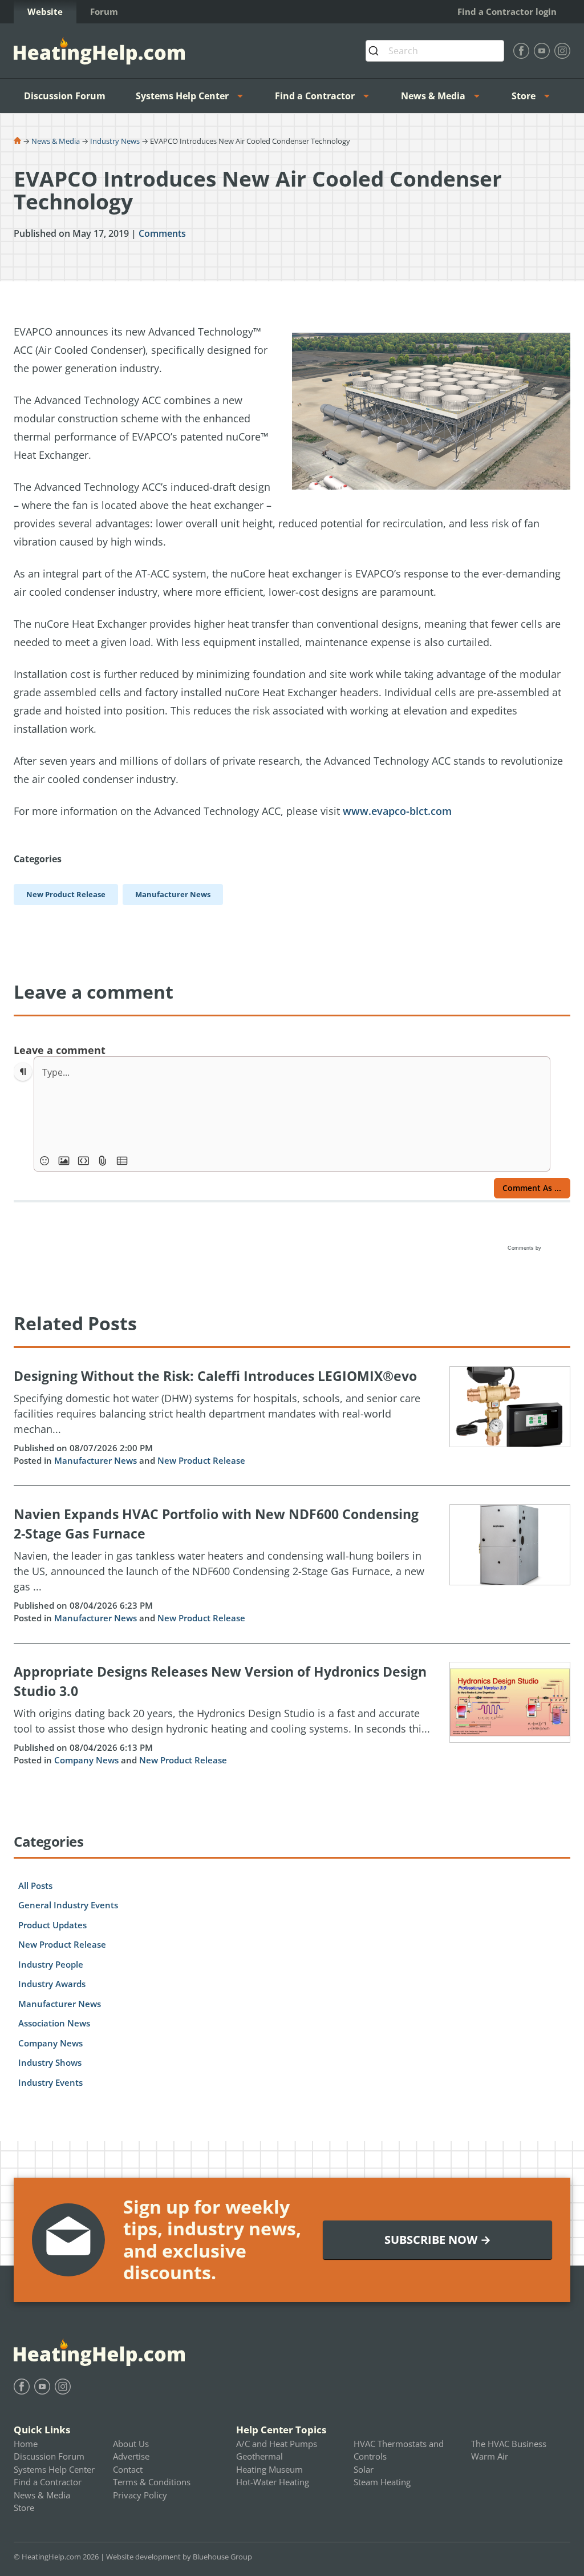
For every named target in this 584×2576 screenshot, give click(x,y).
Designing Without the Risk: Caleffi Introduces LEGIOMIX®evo (215, 1376)
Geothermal (259, 2456)
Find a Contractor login (507, 11)
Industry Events (50, 2082)
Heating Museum (269, 2469)
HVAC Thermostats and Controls (399, 2450)
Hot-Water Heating (273, 2482)
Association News (54, 2023)
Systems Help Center (182, 96)
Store (524, 96)
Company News (86, 1760)
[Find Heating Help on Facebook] (521, 51)
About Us (131, 2444)
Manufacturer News (96, 1460)
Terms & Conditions (152, 2482)
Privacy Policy (140, 2495)
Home (26, 2444)
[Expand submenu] (244, 96)
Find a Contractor (315, 96)
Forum (104, 11)
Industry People (51, 1964)
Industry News (115, 141)
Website (45, 11)
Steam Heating (382, 2482)
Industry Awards (52, 1984)
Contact (128, 2469)
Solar (364, 2469)
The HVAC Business (509, 2444)
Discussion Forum (65, 96)
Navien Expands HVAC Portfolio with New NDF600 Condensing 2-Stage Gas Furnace (216, 1524)
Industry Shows (50, 2062)
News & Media (433, 96)
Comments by (525, 1248)
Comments (162, 233)
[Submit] (377, 51)
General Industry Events (68, 1905)
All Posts (35, 1885)
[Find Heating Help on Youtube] (542, 51)
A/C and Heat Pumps (277, 2444)
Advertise (131, 2456)
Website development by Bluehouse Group (179, 2557)
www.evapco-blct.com (397, 811)
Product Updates (52, 1925)
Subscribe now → (438, 2240)
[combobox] (435, 51)
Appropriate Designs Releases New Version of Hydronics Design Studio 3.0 (220, 1681)
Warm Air (490, 2456)
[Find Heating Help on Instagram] (562, 51)
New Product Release (201, 1460)
